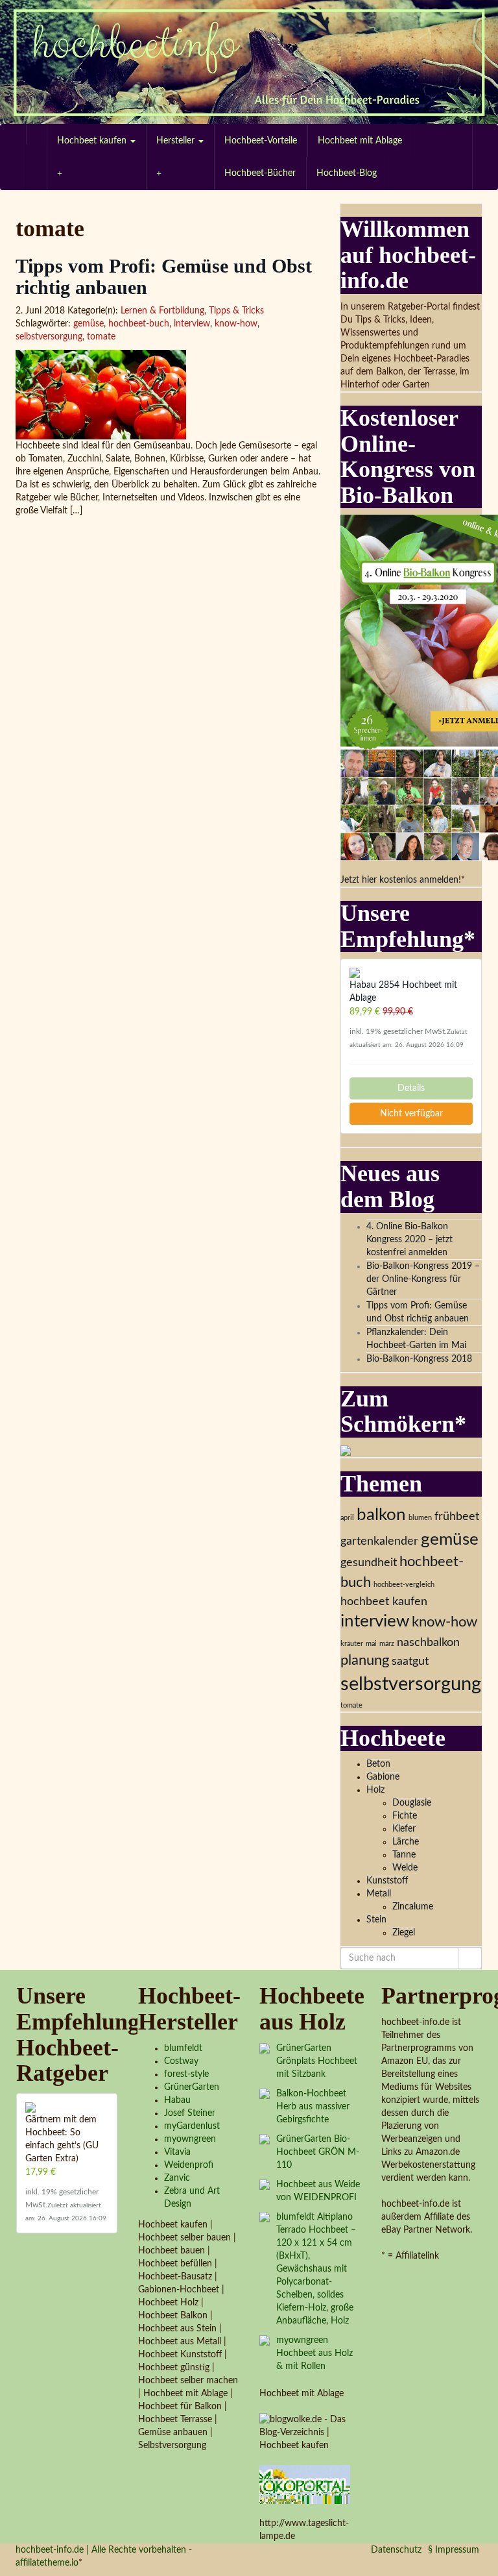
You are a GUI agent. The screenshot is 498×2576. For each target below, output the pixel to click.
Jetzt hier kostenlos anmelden (399, 880)
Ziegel (404, 1933)
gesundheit (369, 1563)
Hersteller (177, 141)
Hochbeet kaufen (93, 141)
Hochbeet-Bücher (260, 173)
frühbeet (457, 1516)
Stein (376, 1920)
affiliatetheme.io (47, 2563)
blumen (420, 1518)
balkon (381, 1515)
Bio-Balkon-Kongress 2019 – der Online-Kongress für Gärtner (423, 1279)
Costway (181, 2061)
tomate (101, 337)
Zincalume (413, 1907)
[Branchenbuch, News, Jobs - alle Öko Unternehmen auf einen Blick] (305, 2484)
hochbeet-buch (139, 324)
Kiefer (404, 1829)
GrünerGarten (192, 2087)
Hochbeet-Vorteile (261, 141)
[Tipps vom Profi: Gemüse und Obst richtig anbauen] (168, 395)
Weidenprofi (189, 2165)
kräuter (352, 1644)
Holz (375, 1790)
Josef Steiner (190, 2113)
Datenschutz (396, 2550)
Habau (177, 2100)
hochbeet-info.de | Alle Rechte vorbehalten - (104, 2550)
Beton (378, 1764)
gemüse (89, 324)
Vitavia (177, 2152)
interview (192, 324)
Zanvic (177, 2178)
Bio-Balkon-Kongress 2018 (419, 1359)
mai (371, 1644)
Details (411, 1088)
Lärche (406, 1842)
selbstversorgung (49, 337)
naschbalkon (428, 1642)
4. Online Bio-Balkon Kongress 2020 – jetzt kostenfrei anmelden (409, 1240)
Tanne (404, 1855)
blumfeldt (183, 2048)
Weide (405, 1868)
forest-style (186, 2074)
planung (365, 1660)
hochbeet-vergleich (404, 1585)
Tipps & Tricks (236, 311)
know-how (236, 324)
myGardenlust (192, 2126)
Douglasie (412, 1803)
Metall (379, 1894)
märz (387, 1644)
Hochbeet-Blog (347, 173)
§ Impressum (454, 2550)
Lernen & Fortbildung (162, 311)
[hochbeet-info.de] (249, 62)
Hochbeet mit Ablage (360, 141)
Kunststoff (387, 1881)
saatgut (410, 1661)
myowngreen (190, 2139)
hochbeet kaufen (384, 1601)
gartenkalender (379, 1541)
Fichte (405, 1816)
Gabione (383, 1777)
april (347, 1518)
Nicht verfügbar (411, 1114)
